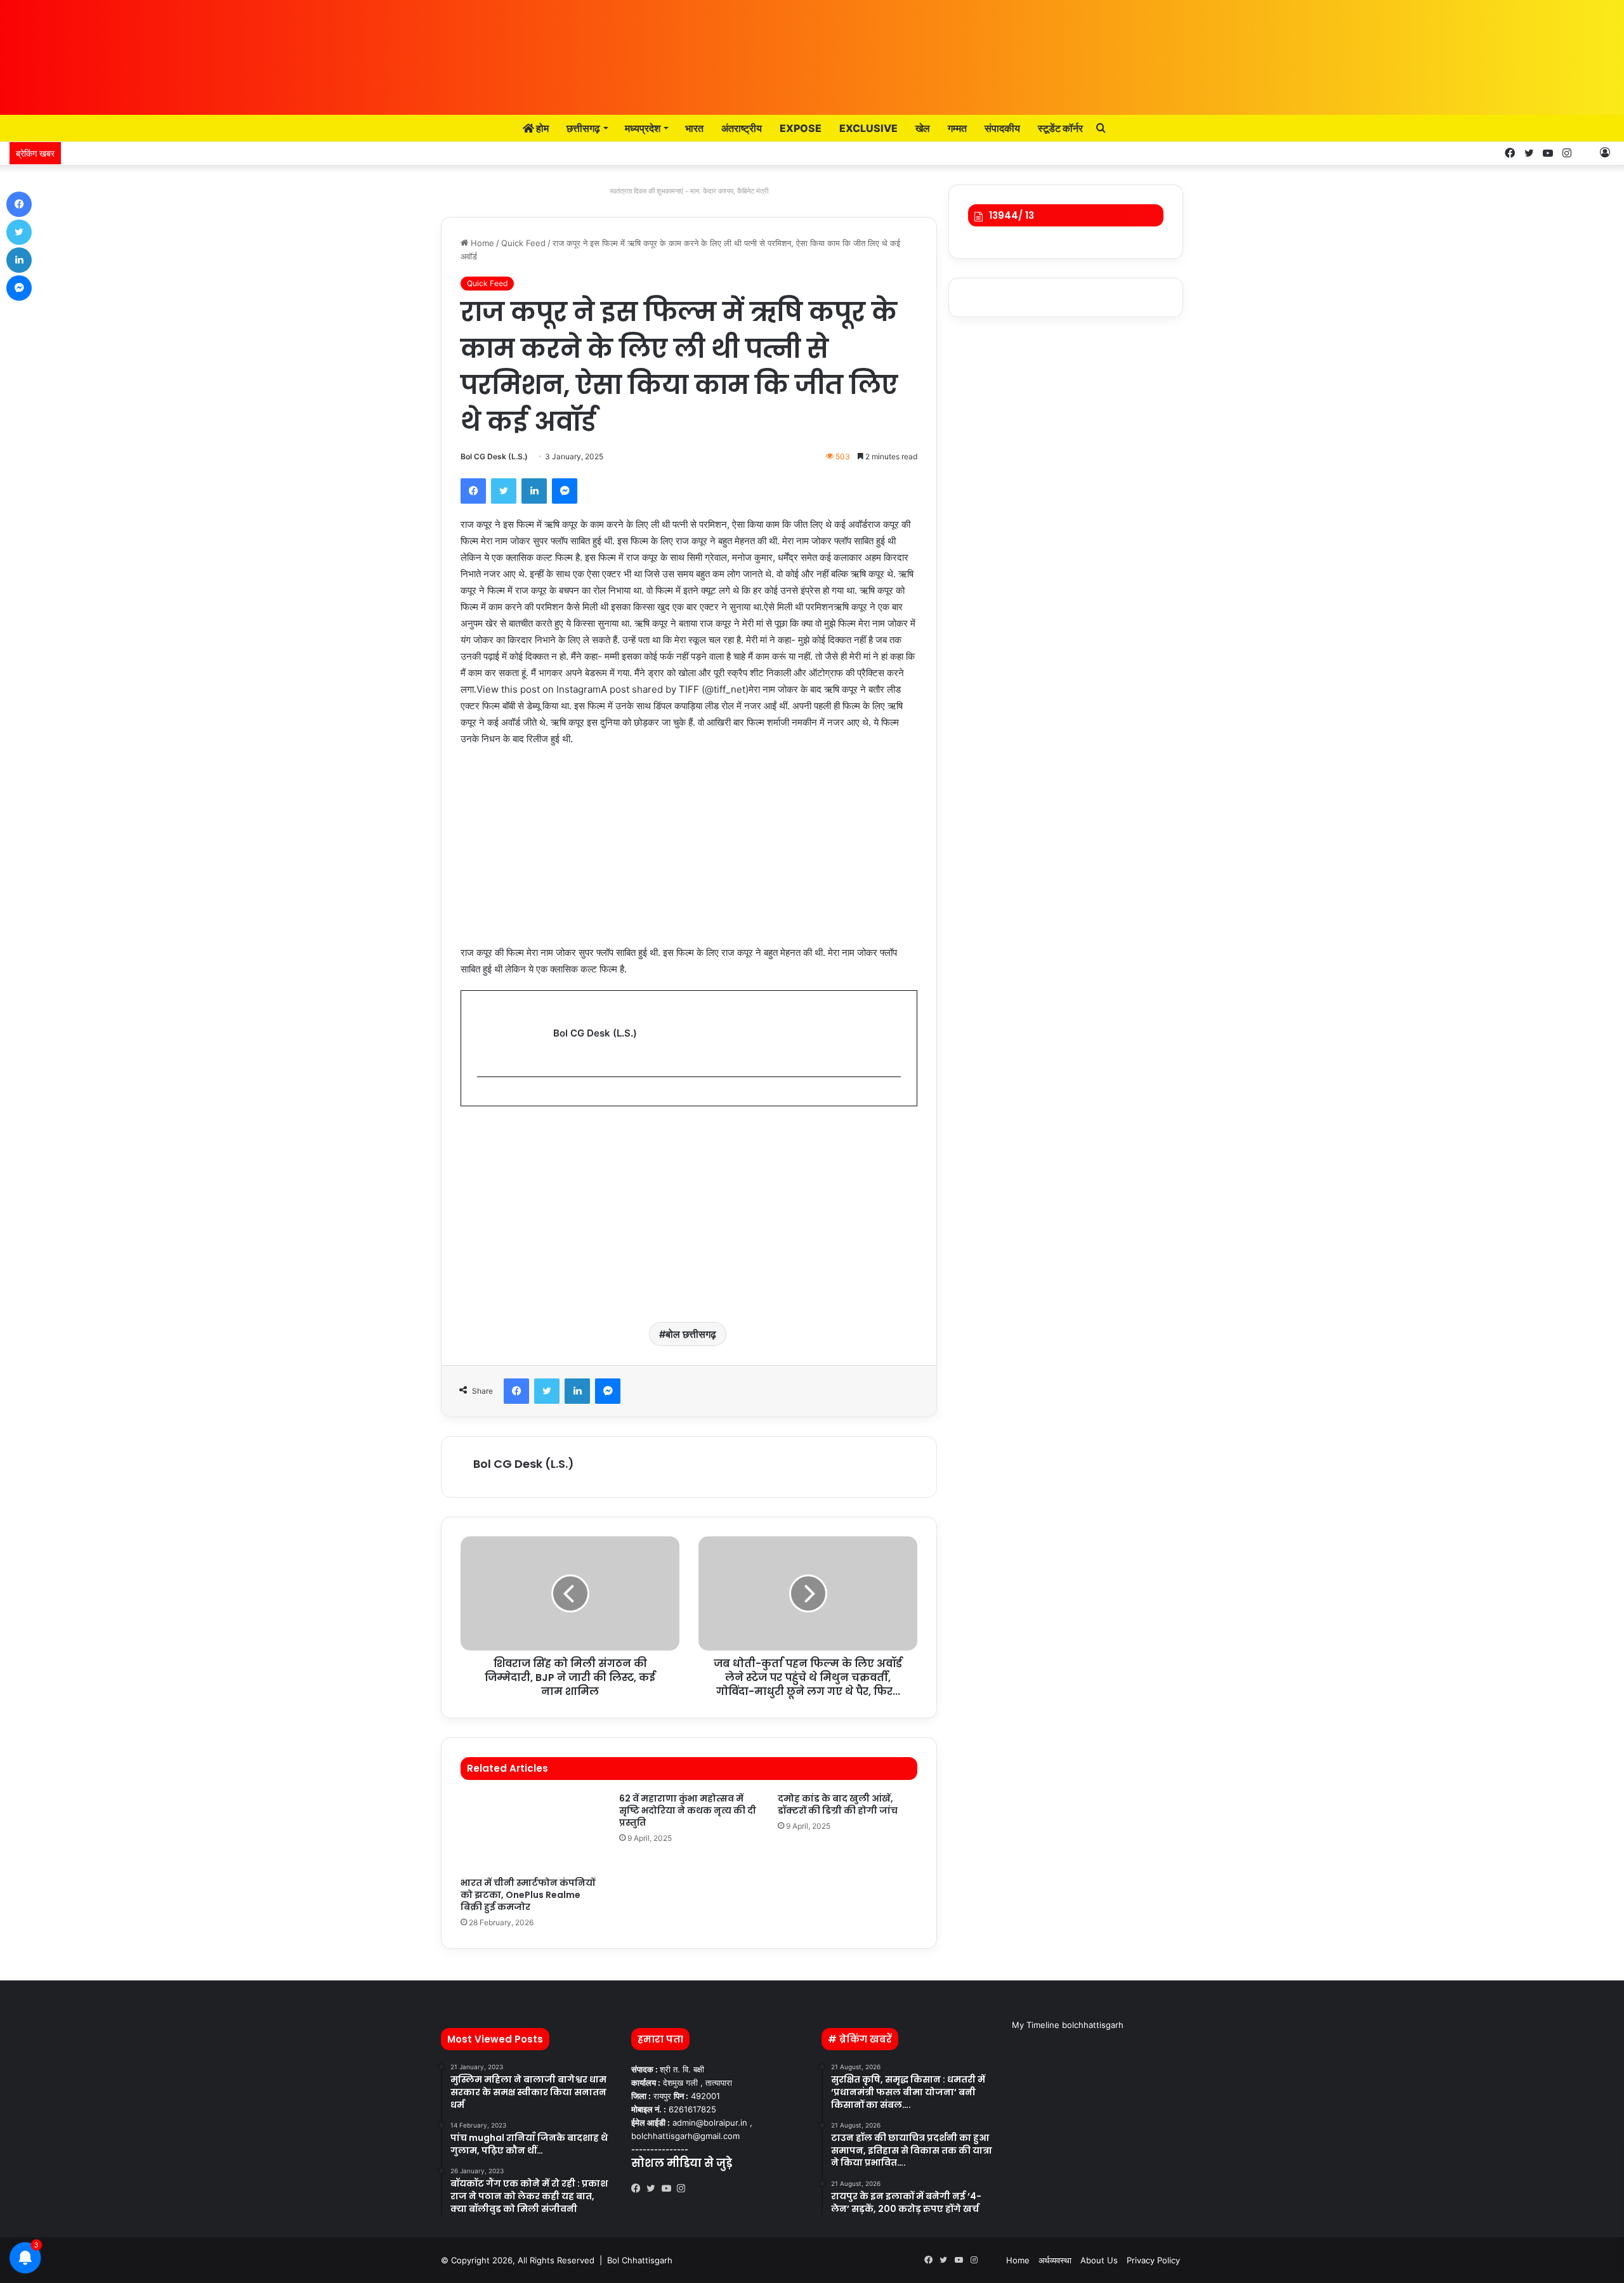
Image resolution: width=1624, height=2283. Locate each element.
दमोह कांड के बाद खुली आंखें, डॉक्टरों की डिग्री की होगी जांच (838, 1804)
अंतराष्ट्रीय (742, 128)
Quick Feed (523, 243)
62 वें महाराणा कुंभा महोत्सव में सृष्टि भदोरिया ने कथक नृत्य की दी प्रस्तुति (688, 1810)
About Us (1099, 2260)
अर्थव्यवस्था (1055, 2260)
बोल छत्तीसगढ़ (691, 1334)
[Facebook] (473, 491)
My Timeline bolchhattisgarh (1068, 2025)
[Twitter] (504, 491)
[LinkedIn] (534, 491)
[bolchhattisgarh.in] (812, 51)
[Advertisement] (689, 852)
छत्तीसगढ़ (583, 128)
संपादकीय (1002, 128)
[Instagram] (684, 2188)
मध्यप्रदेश (643, 128)
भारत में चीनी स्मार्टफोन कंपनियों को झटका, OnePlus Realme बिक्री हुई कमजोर (528, 1895)
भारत (694, 128)
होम (541, 128)
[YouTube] (669, 2188)
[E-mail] (484, 1098)
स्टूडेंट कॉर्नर (1060, 128)
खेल (923, 128)
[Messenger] (565, 491)
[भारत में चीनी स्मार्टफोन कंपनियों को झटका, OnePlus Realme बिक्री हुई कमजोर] (530, 1832)
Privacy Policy (1153, 2260)
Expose (801, 128)
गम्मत (957, 128)
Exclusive (868, 128)
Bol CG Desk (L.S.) (494, 456)
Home (481, 243)
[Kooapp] (1586, 153)
